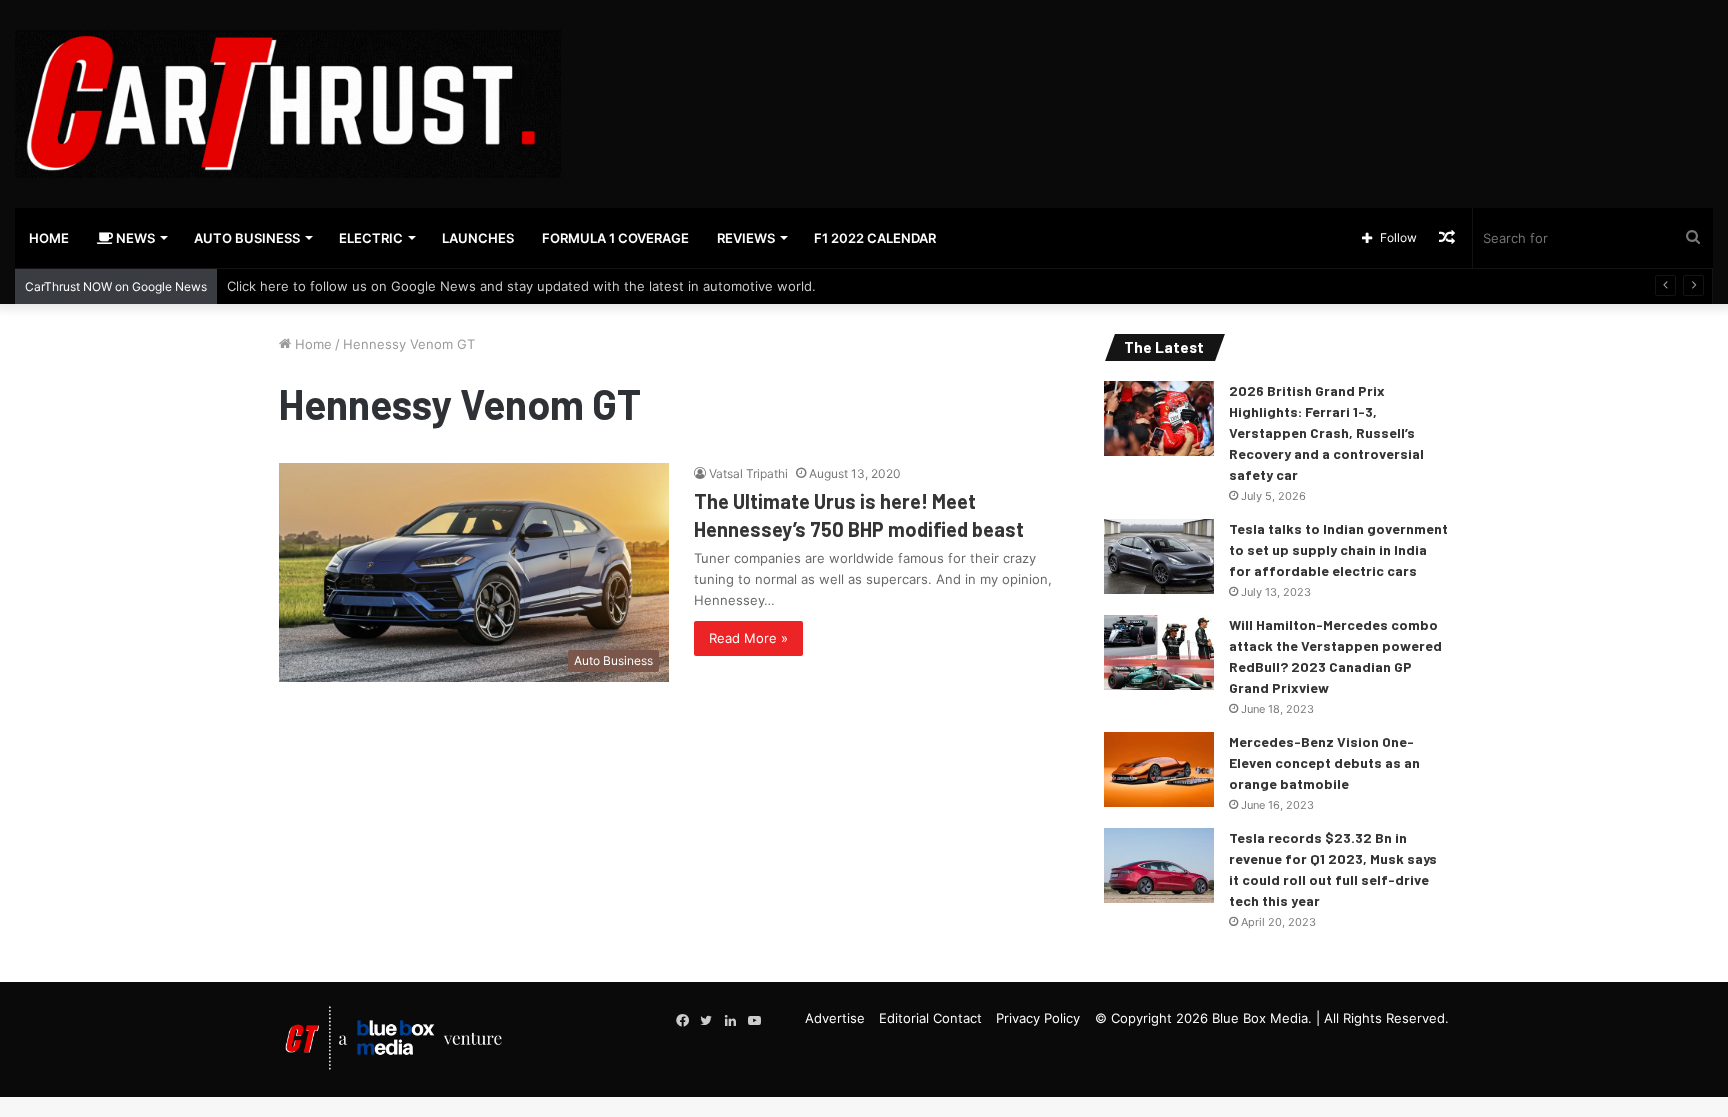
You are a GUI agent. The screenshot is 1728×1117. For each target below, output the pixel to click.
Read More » (748, 638)
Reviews (746, 238)
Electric (371, 238)
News (134, 238)
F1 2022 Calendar (875, 238)
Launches (478, 238)
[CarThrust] (288, 104)
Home (49, 238)
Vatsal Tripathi (748, 473)
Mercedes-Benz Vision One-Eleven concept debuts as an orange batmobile (1324, 762)
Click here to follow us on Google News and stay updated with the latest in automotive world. (521, 286)
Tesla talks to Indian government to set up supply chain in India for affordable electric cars (1338, 549)
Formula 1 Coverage (615, 238)
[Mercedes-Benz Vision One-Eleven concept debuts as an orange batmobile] (1159, 769)
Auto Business (247, 238)
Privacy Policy (1038, 1018)
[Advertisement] (1152, 65)
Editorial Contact (930, 1018)
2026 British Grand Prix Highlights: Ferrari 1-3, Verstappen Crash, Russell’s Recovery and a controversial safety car (1326, 432)
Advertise (835, 1018)
